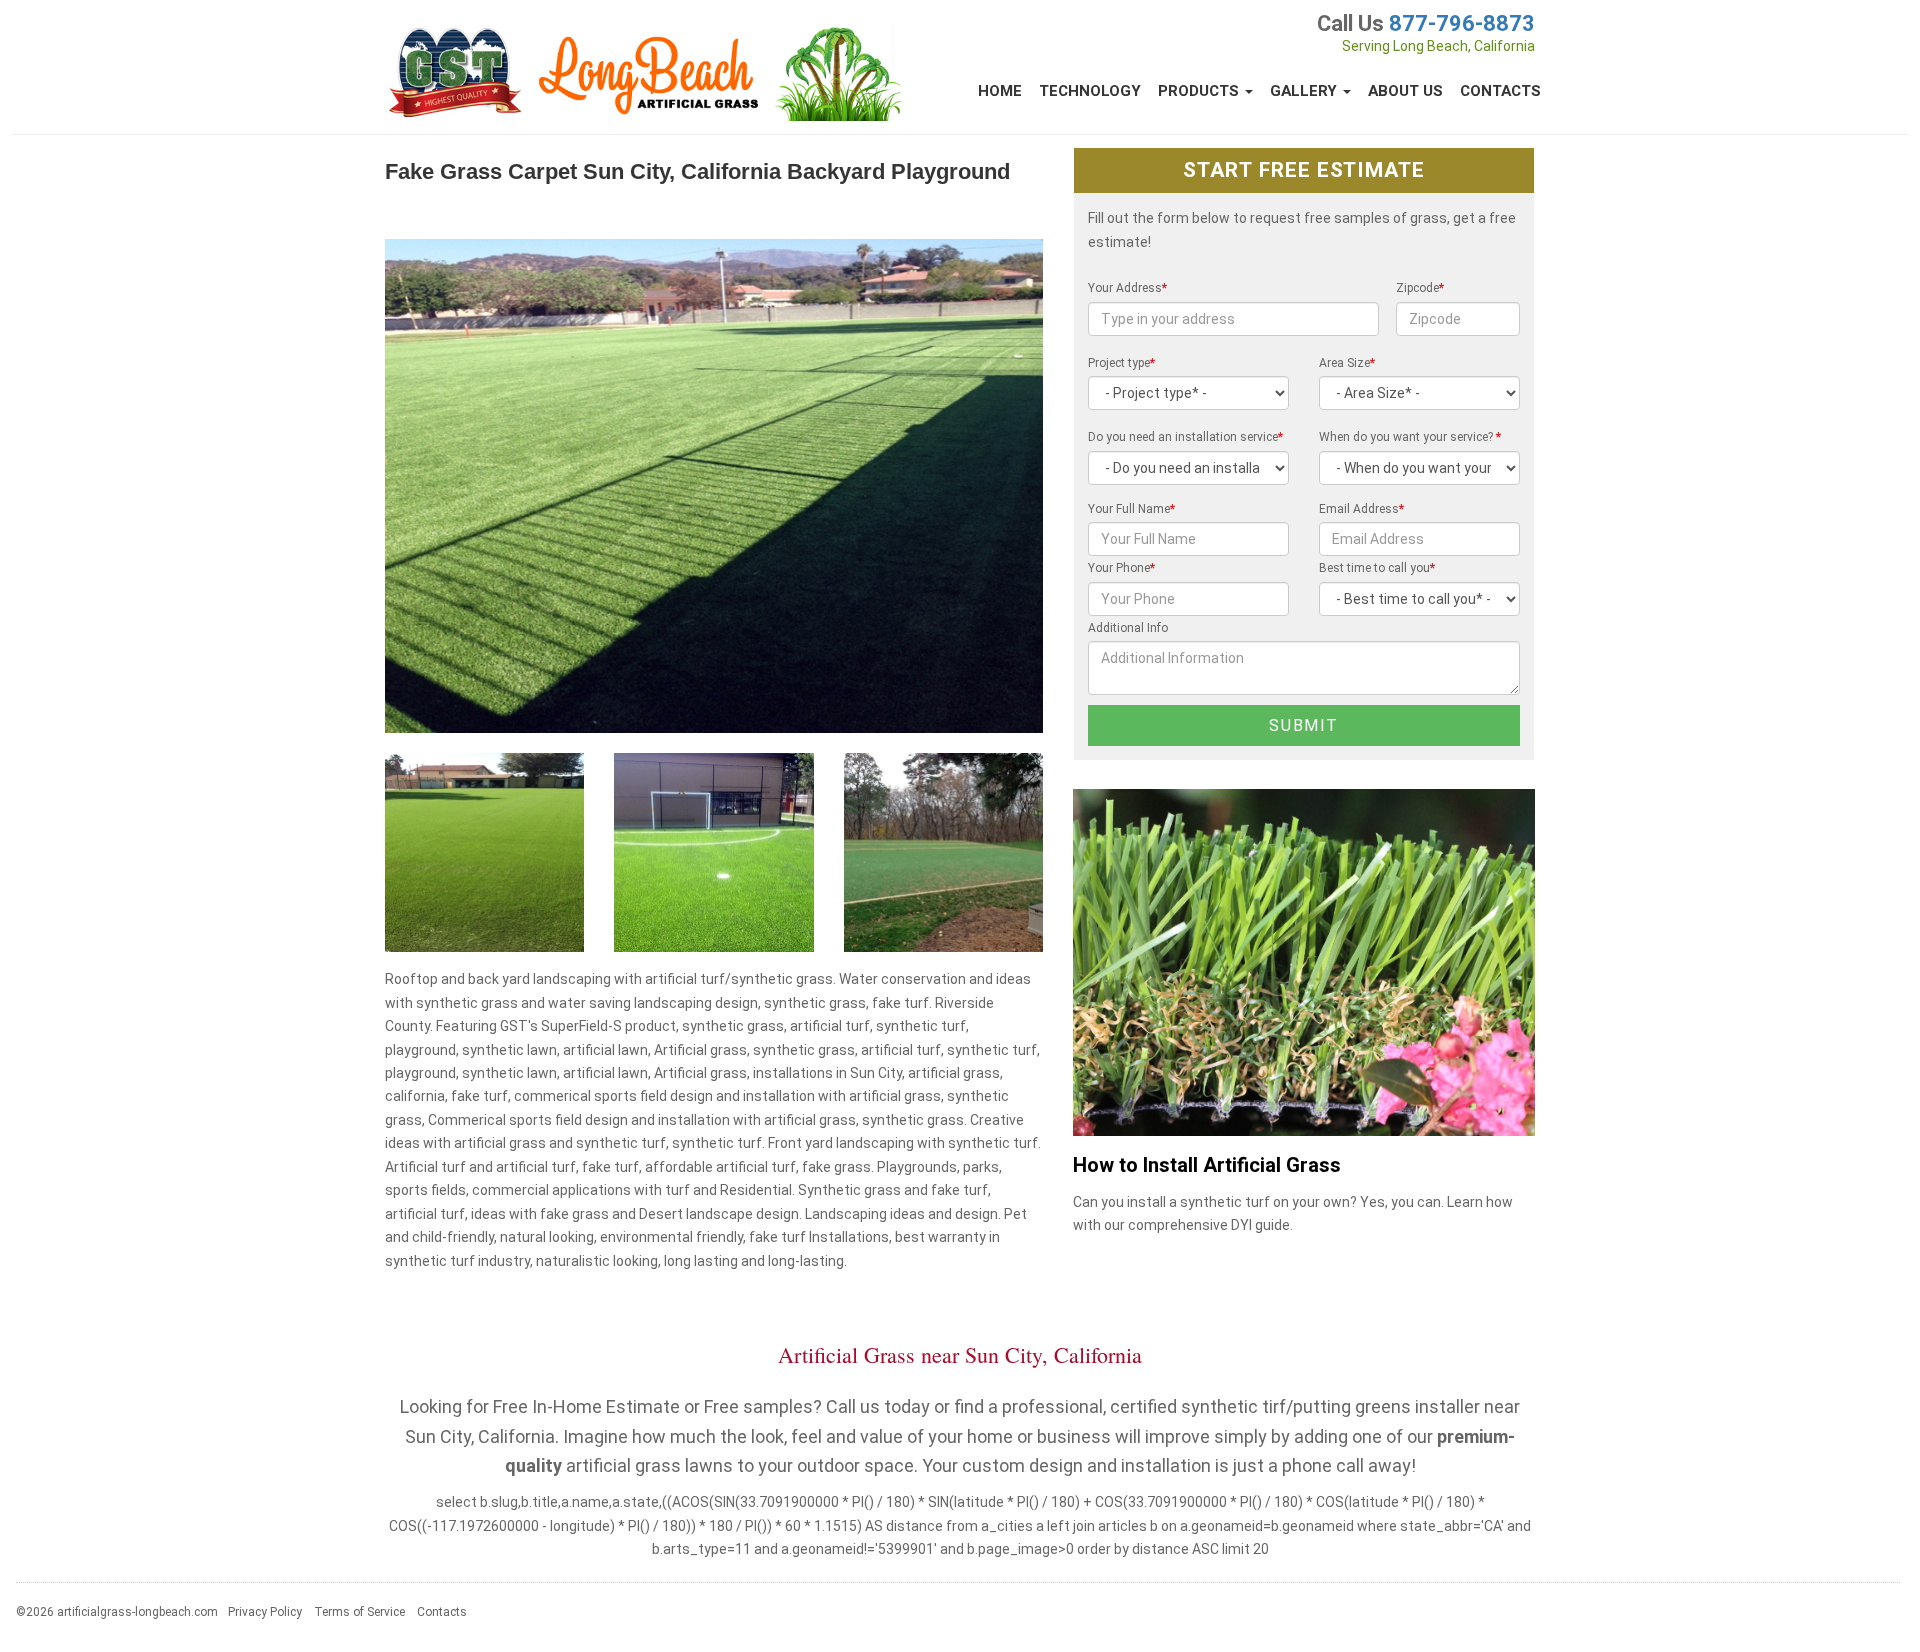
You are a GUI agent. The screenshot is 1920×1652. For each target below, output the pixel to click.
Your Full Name (1131, 509)
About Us (1405, 91)
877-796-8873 (1462, 23)
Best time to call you (1377, 568)
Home (1000, 91)
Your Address (1127, 288)
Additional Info (1128, 628)
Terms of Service (359, 1612)
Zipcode (1420, 288)
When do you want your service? (1410, 437)
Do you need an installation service (1185, 437)
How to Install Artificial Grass (1207, 1165)
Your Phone (1121, 568)
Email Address (1361, 509)
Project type (1121, 363)
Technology (1090, 91)
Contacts (1500, 91)
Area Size (1347, 363)
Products (1200, 91)
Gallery (1305, 91)
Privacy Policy (265, 1612)
